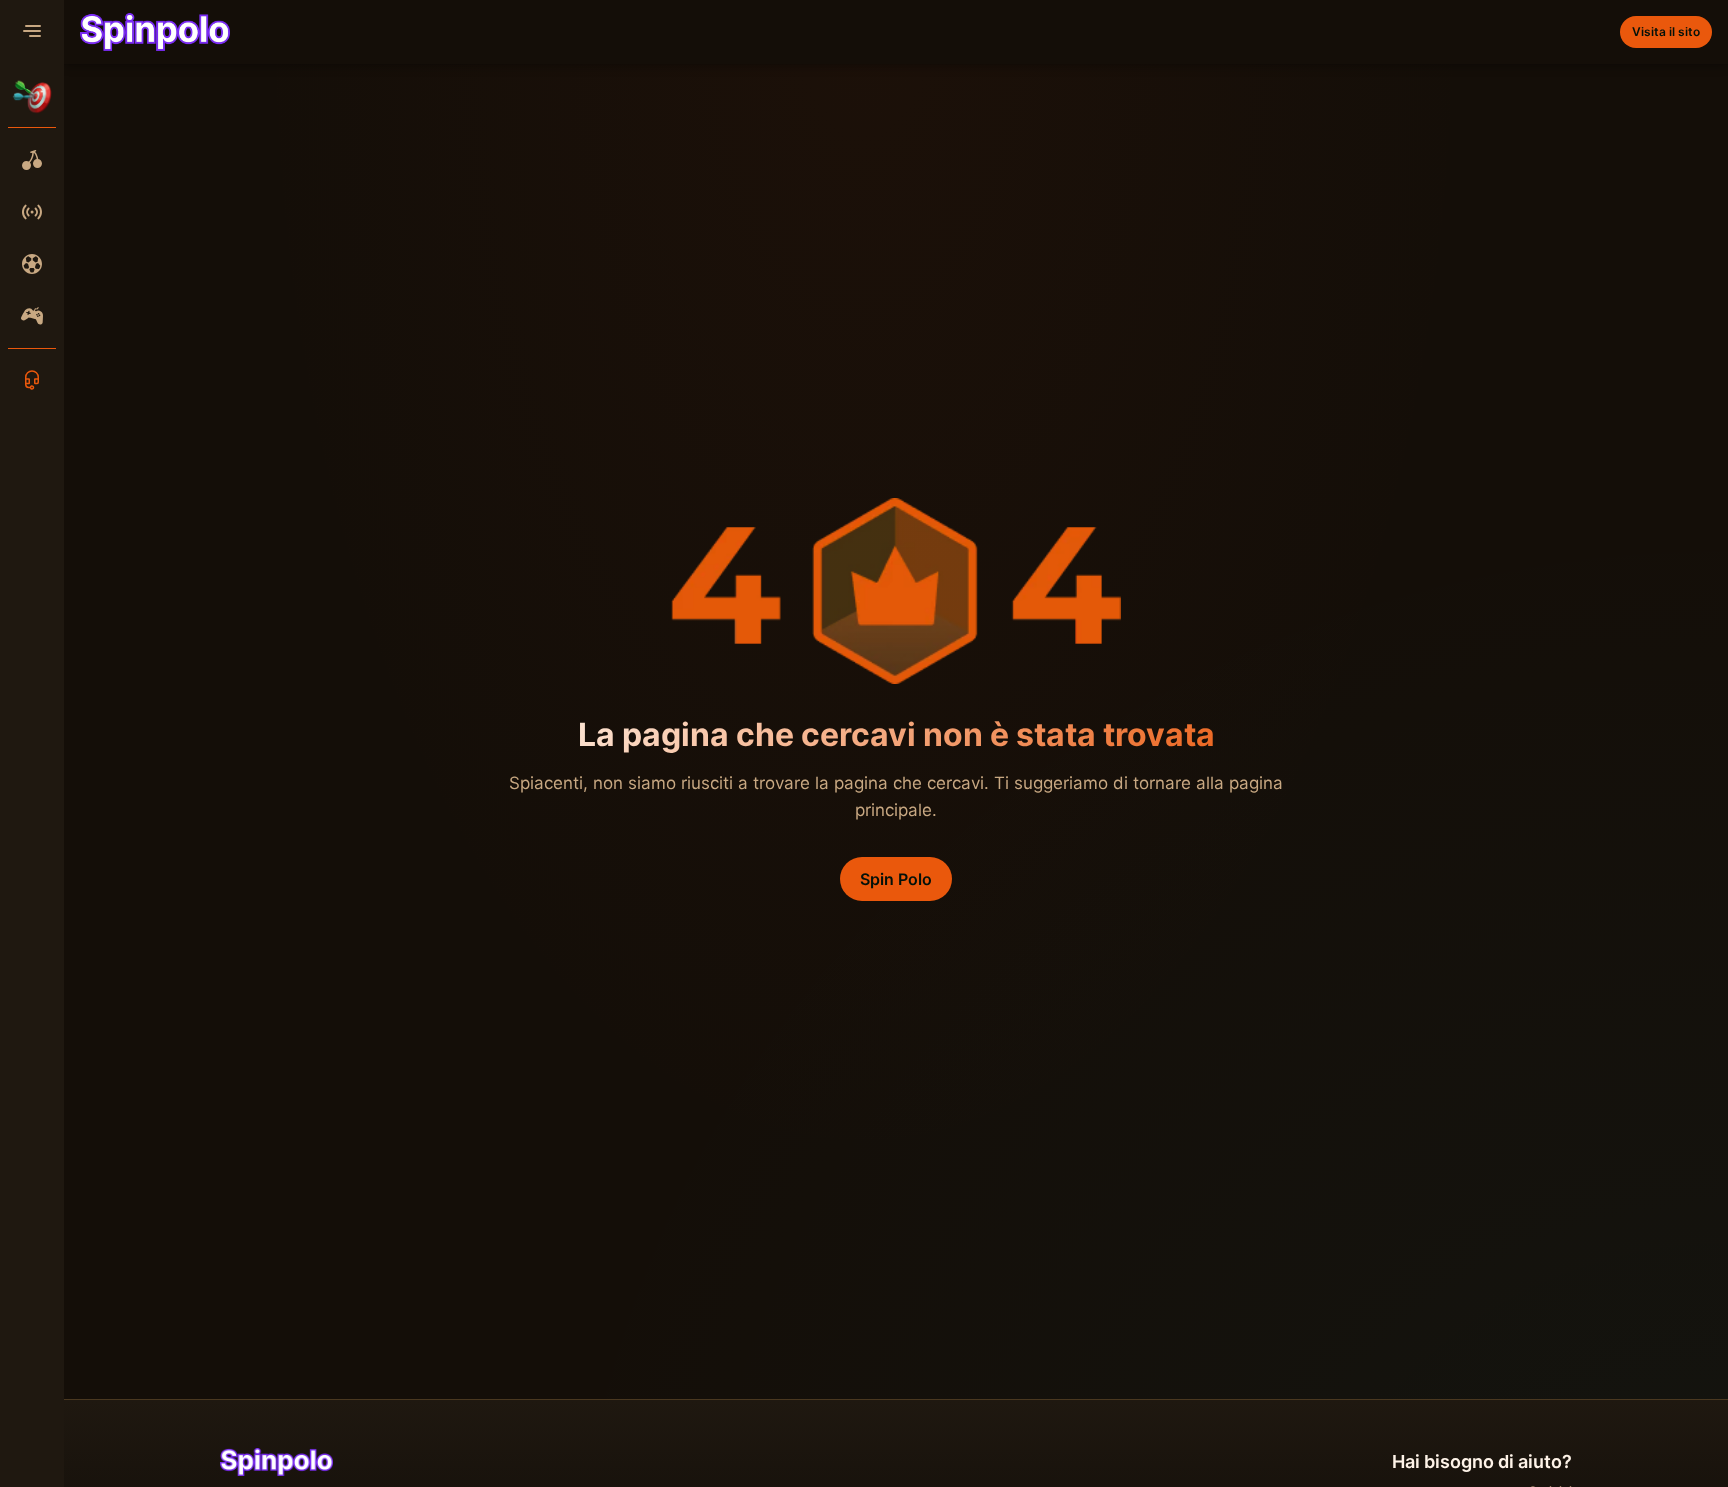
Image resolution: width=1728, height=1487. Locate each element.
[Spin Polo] (155, 31)
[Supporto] (32, 380)
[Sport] (32, 264)
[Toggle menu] (32, 32)
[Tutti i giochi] (32, 160)
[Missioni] (32, 96)
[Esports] (32, 316)
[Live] (32, 212)
